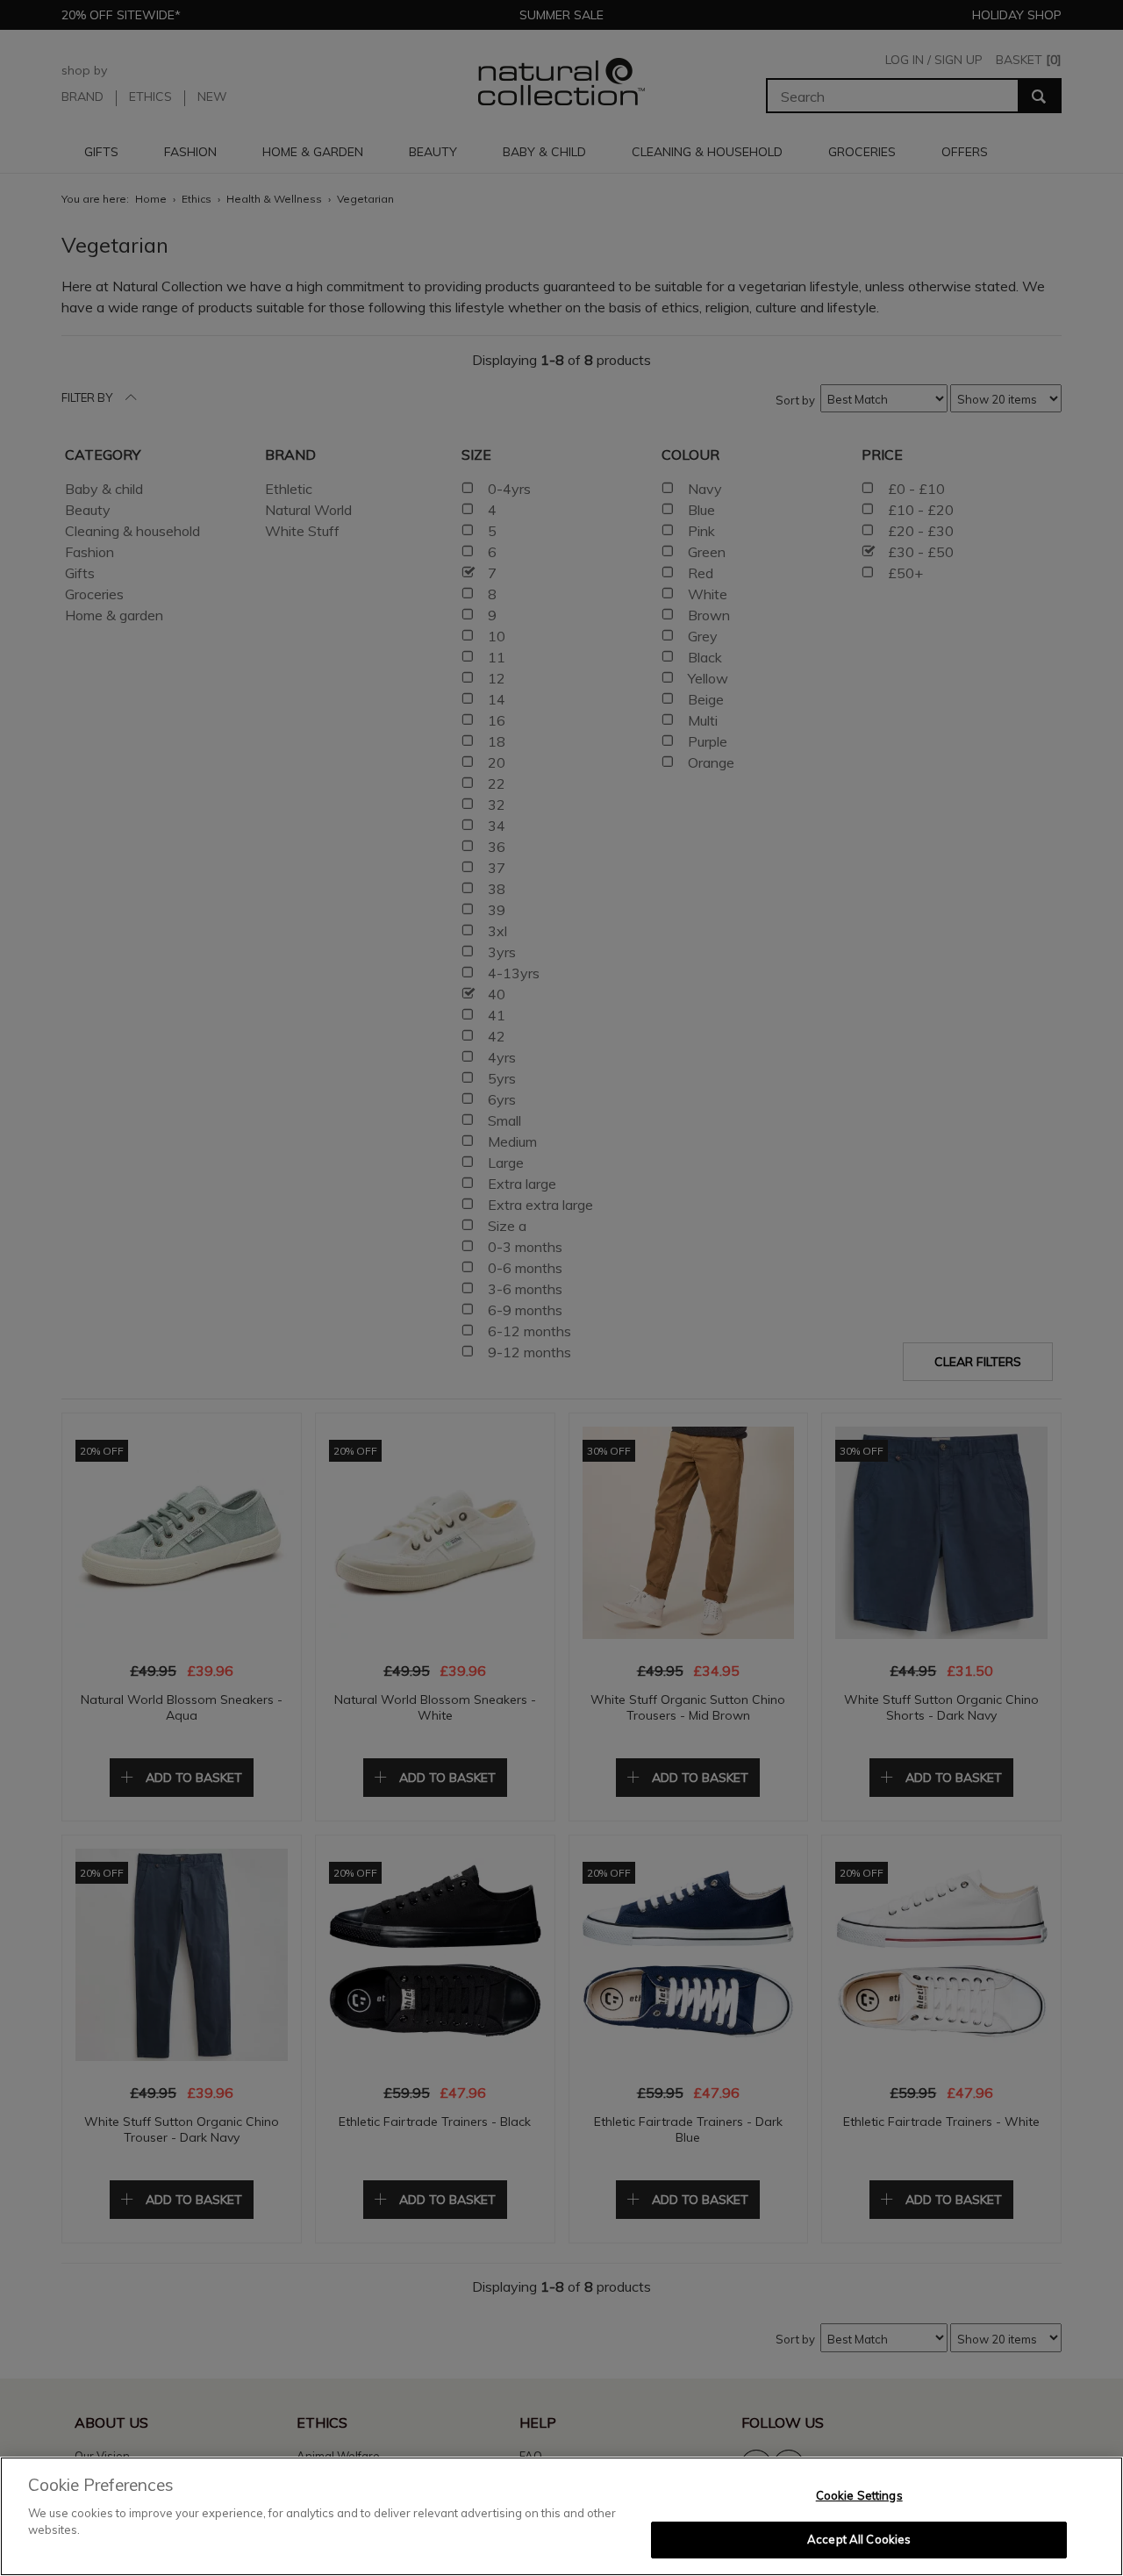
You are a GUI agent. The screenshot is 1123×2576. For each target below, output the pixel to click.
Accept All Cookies (859, 2539)
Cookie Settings (859, 2495)
